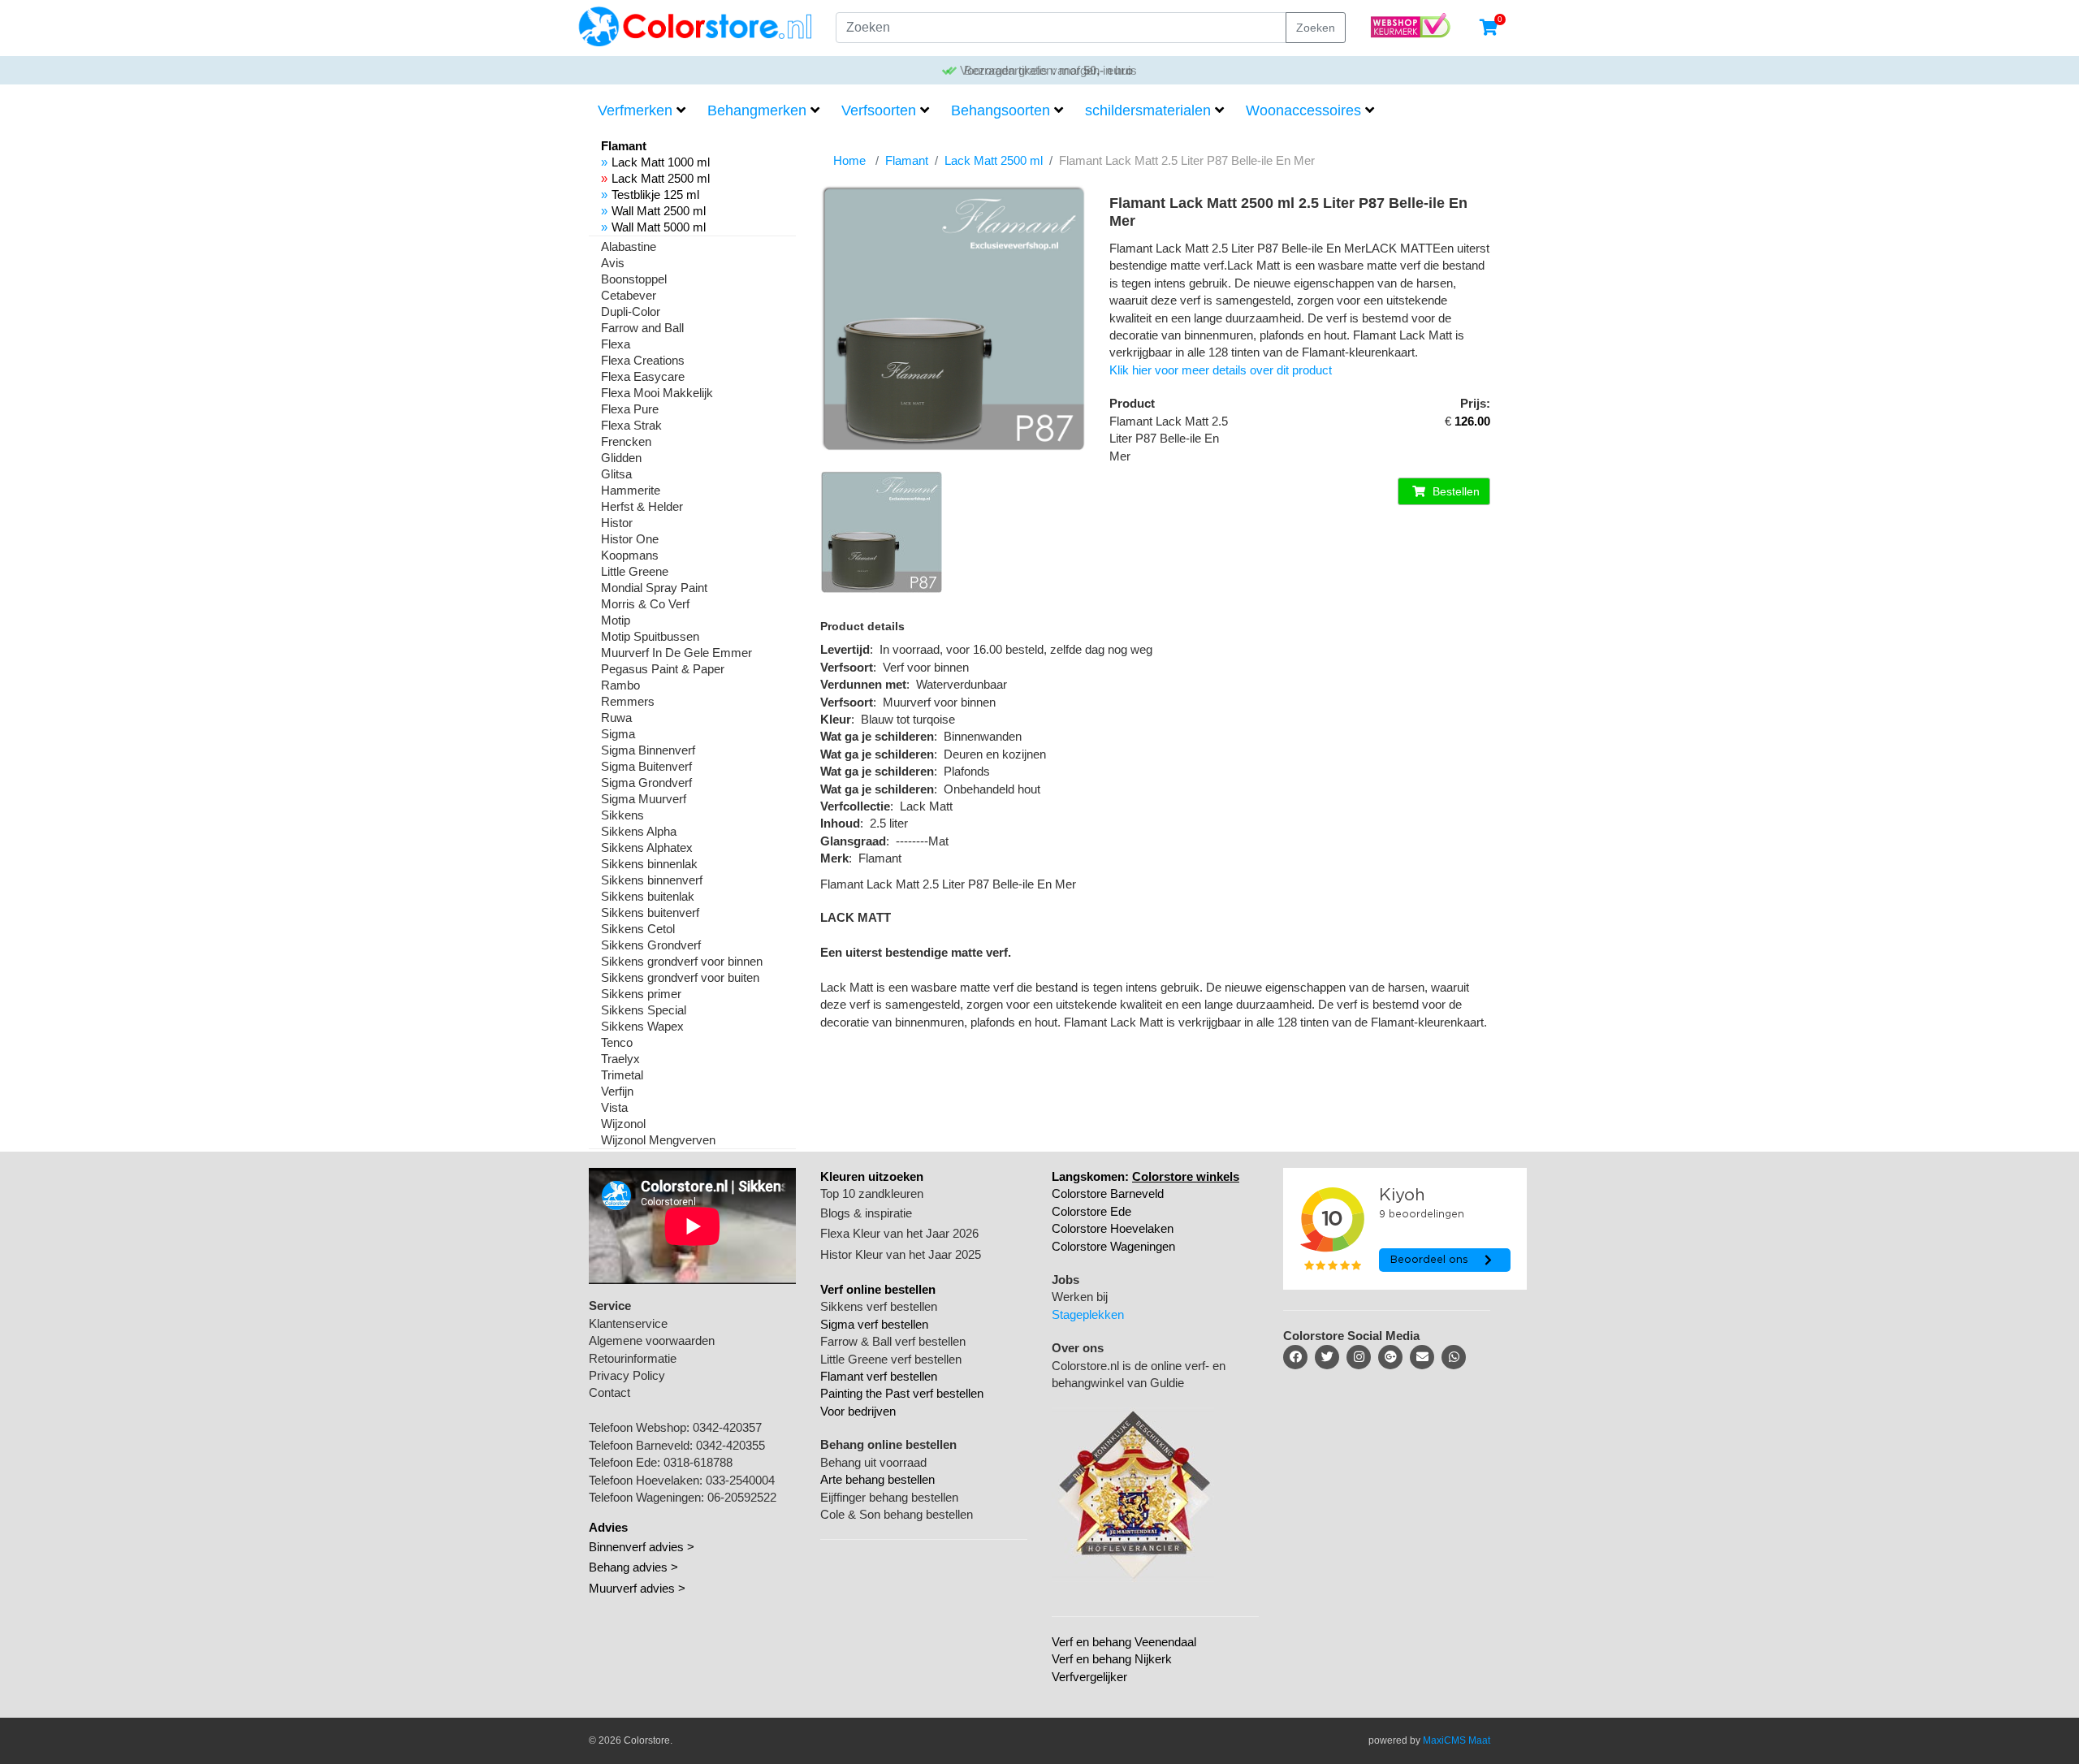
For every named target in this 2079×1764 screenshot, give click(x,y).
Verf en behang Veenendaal (1124, 1642)
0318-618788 (698, 1462)
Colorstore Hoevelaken (1113, 1228)
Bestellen (1454, 491)
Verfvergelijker (1089, 1677)
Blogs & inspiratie (866, 1213)
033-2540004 (740, 1480)
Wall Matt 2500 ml (659, 211)
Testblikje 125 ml (655, 195)
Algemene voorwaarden (652, 1340)
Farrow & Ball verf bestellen (893, 1341)
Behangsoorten (1001, 110)
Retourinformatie (633, 1358)
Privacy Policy (627, 1375)
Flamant (907, 160)
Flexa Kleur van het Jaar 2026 (899, 1233)
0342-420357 (727, 1427)
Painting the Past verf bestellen (902, 1393)
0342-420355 (730, 1445)
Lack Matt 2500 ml (661, 178)
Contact (609, 1392)
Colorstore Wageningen (1113, 1246)
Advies (608, 1527)
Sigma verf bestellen (874, 1324)
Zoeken (1316, 28)
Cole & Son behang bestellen (897, 1514)
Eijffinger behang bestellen (889, 1497)
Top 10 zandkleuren (872, 1193)
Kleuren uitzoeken (872, 1176)
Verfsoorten (879, 110)
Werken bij (1080, 1297)
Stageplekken (1088, 1314)
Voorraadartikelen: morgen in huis (1047, 70)
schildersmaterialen (1148, 110)
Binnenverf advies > (642, 1547)
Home (849, 160)
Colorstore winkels (1186, 1176)
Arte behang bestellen (877, 1479)
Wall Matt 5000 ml (659, 227)
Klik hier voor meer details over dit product (1221, 370)
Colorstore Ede (1091, 1211)
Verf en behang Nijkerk (1112, 1659)
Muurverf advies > (637, 1588)
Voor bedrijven (858, 1411)
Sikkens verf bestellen (879, 1306)
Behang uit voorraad (873, 1462)
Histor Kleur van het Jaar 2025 (901, 1254)
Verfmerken (635, 110)
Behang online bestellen (888, 1444)
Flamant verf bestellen (879, 1376)
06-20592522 (742, 1497)
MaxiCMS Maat (1457, 1740)
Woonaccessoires (1303, 110)
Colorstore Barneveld (1108, 1193)
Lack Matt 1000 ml (661, 162)
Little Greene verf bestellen (891, 1359)
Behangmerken (757, 110)
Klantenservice (628, 1323)
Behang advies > (633, 1567)
